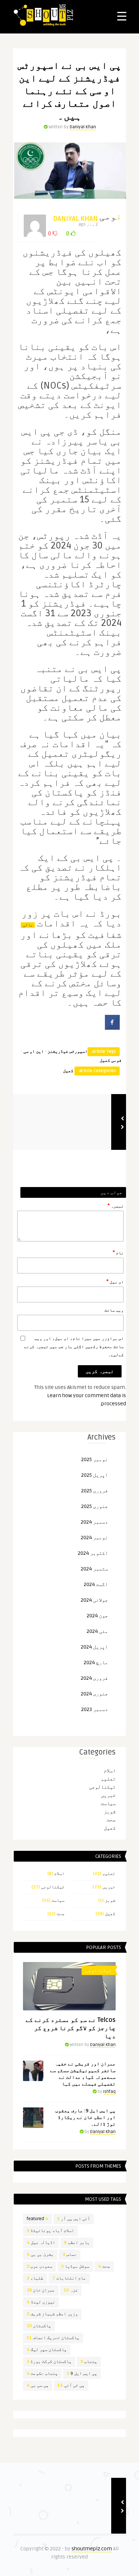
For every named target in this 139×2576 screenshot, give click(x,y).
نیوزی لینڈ (41, 2302)
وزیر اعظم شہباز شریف (52, 2314)
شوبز (110, 1812)
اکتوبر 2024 (93, 1553)
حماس (70, 2255)
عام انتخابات (69, 2278)
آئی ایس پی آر (74, 2219)
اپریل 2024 (94, 1647)
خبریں (108, 1795)
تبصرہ (116, 1206)
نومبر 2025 (95, 1459)
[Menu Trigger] (122, 16)
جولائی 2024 (94, 1600)
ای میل (115, 1281)
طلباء (35, 2278)
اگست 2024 (96, 1584)
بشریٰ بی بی (40, 2255)
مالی (28, 925)
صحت (111, 1820)
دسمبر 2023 (95, 1709)
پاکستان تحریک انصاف (53, 2338)
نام (118, 1252)
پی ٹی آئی (71, 2385)
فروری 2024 (94, 1678)
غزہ (71, 2290)
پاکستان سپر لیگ (47, 2350)
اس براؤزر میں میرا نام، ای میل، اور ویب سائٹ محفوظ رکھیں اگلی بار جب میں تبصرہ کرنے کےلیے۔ (74, 1347)
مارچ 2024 (96, 1662)
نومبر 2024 (94, 1538)
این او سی (34, 1051)
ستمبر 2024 (94, 1569)
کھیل (68, 1071)
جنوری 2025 (95, 1506)
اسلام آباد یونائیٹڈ (50, 2231)
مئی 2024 (97, 1631)
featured (37, 2219)
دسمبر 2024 (94, 1522)
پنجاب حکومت (42, 2374)
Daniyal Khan (83, 127)
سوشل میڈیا (75, 2266)
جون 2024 (97, 1616)
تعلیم (108, 1779)
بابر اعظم (77, 2243)
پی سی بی (38, 2385)
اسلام (110, 1771)
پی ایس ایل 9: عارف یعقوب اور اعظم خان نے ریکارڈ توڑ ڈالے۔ (85, 2117)
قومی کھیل (111, 1060)
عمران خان (41, 2290)
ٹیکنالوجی (102, 1787)
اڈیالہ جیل (41, 2243)
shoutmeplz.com (92, 2549)
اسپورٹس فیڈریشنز (67, 1051)
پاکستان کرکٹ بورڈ (49, 2362)
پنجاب (89, 2362)
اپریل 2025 (95, 1475)
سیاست (108, 1803)
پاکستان (39, 2326)
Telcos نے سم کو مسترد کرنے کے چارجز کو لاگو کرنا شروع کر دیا (71, 2028)
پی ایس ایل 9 (82, 2374)
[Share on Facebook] (112, 1027)
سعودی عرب (39, 2266)
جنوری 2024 (94, 1694)
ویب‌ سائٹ (114, 1310)
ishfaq (109, 2092)
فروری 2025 (95, 1491)
